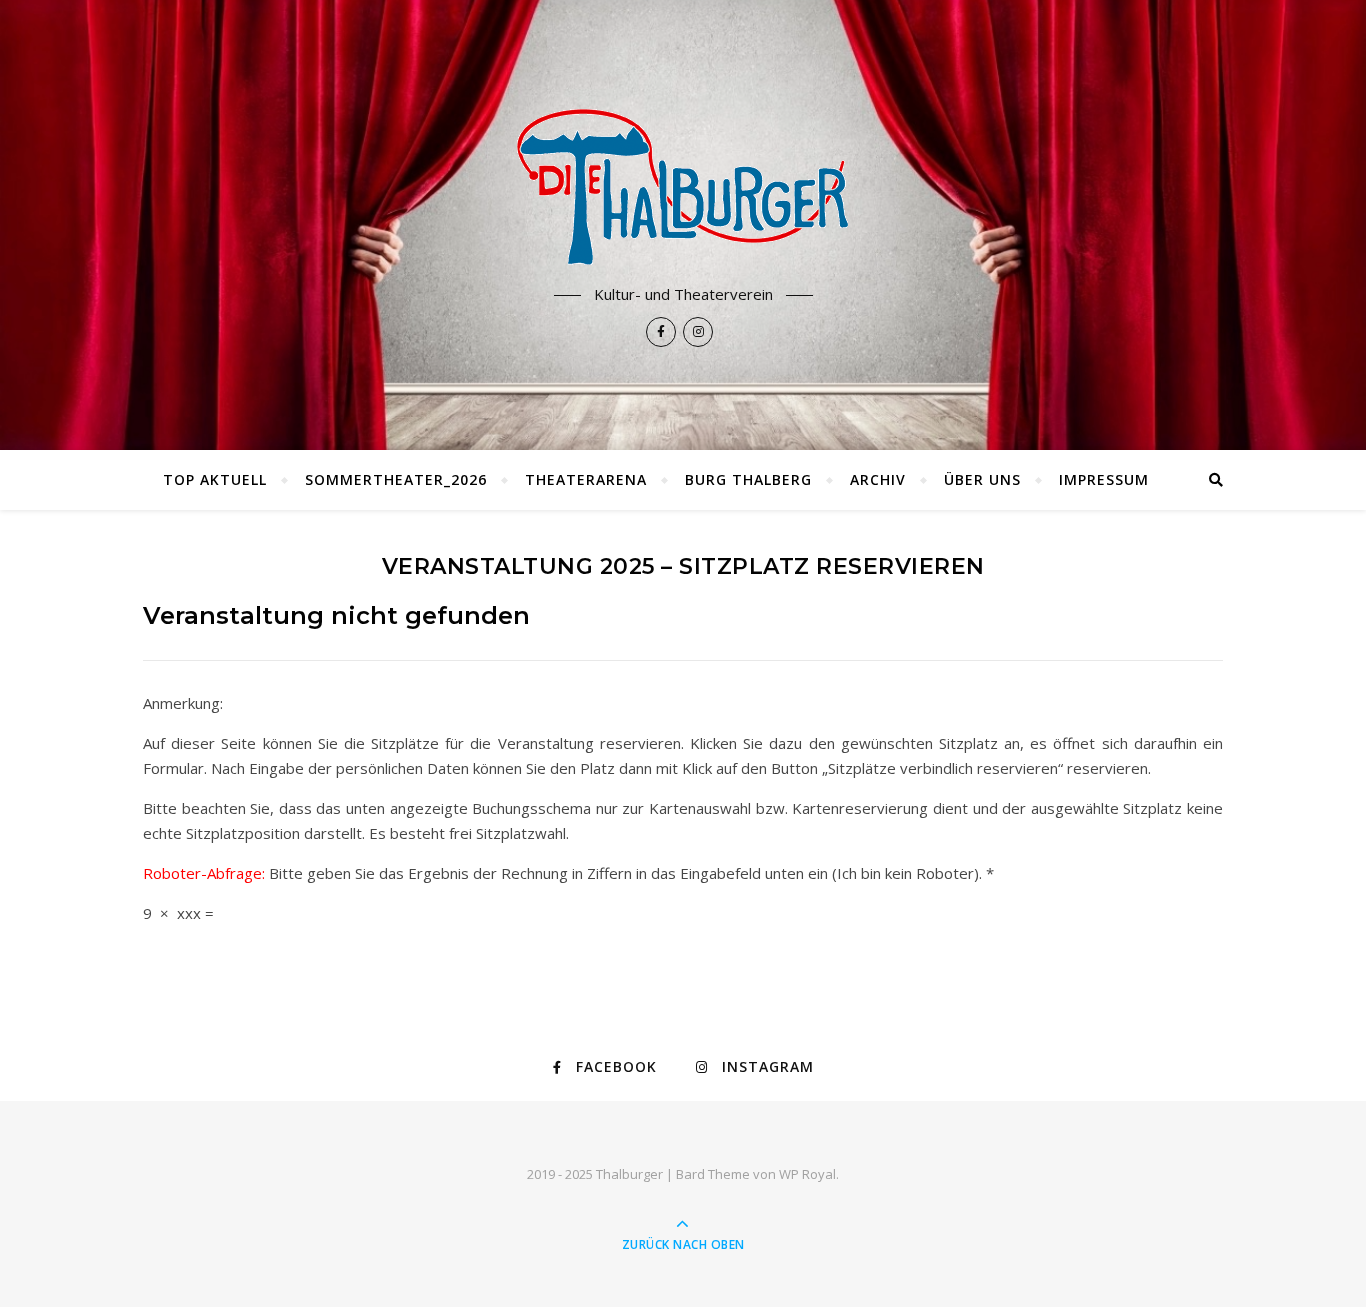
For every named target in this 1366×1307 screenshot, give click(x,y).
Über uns (982, 479)
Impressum (1104, 479)
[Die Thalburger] (683, 187)
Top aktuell (215, 479)
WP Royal (807, 1174)
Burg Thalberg (748, 479)
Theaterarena (586, 479)
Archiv (878, 479)
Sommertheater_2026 (396, 479)
